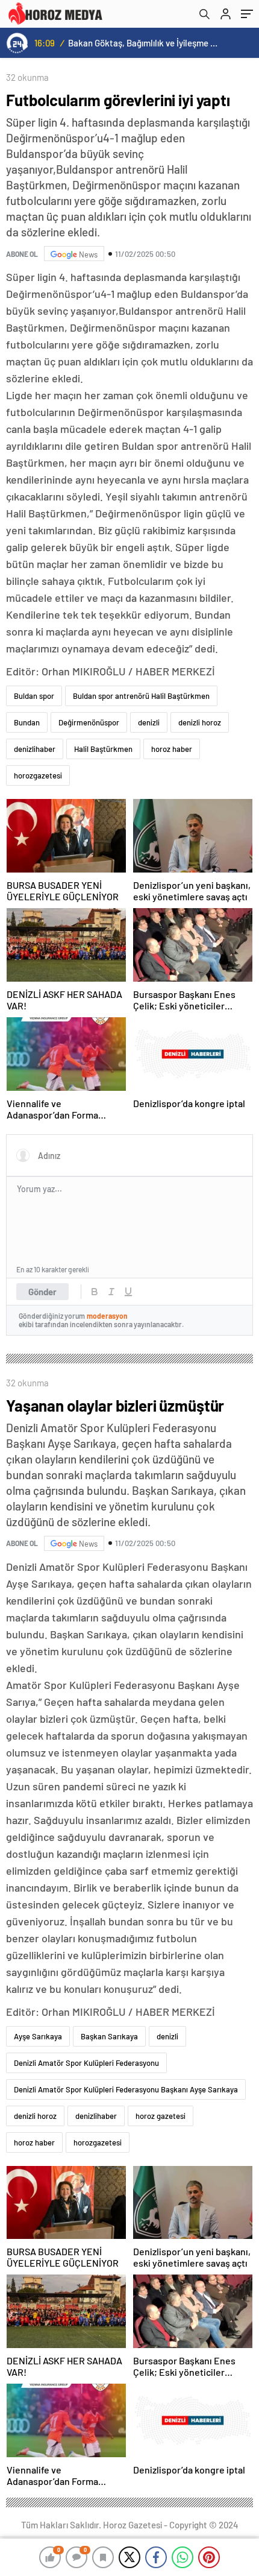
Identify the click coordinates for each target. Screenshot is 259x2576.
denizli (149, 722)
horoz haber (172, 749)
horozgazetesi (38, 775)
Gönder (42, 1292)
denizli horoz (200, 722)
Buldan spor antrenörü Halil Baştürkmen (141, 696)
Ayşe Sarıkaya (38, 2036)
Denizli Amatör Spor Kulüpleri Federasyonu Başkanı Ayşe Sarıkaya (126, 2089)
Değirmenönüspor (89, 722)
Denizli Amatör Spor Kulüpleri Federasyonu (86, 2063)
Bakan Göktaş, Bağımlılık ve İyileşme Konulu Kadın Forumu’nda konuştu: (145, 43)
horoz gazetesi (161, 2116)
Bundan (27, 722)
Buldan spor (34, 696)
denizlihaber (35, 749)
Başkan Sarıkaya (109, 2036)
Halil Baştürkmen (103, 749)
